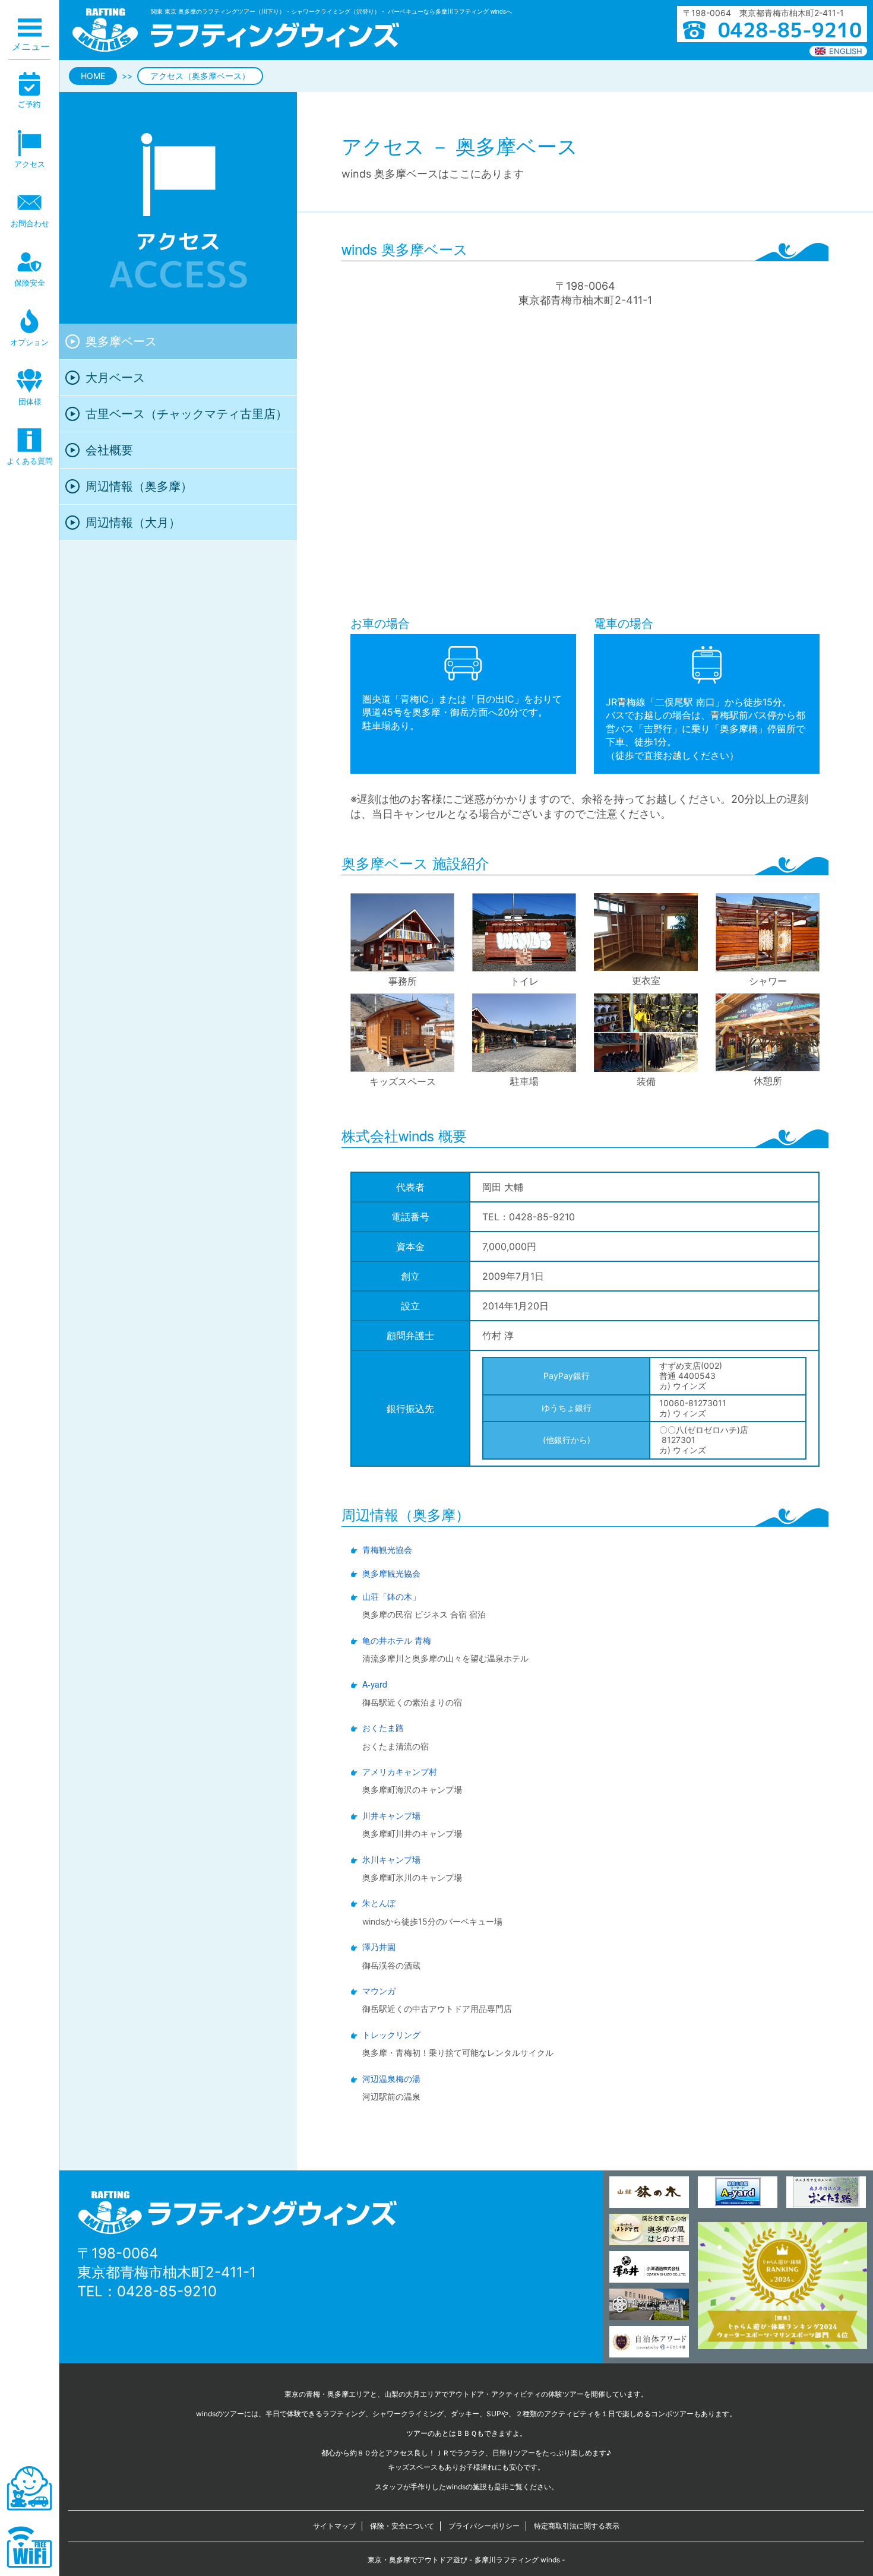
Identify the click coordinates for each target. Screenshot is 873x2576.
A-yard (375, 1684)
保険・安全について (402, 2526)
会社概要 (109, 450)
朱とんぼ (379, 1903)
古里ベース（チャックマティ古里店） (186, 414)
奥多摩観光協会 (391, 1573)
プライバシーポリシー (484, 2526)
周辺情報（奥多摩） (139, 486)
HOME (93, 76)
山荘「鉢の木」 (391, 1596)
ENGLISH (846, 51)
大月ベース (115, 378)
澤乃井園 (379, 1947)
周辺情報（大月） (133, 523)
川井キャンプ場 (391, 1816)
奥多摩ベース (121, 341)
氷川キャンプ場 (391, 1860)
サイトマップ (334, 2526)
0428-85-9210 (167, 2291)
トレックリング (391, 2035)
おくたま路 (383, 1728)
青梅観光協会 (387, 1550)
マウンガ (379, 1991)
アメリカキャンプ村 (400, 1772)
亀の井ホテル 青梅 (397, 1640)
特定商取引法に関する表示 (577, 2526)
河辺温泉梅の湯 (391, 2079)
